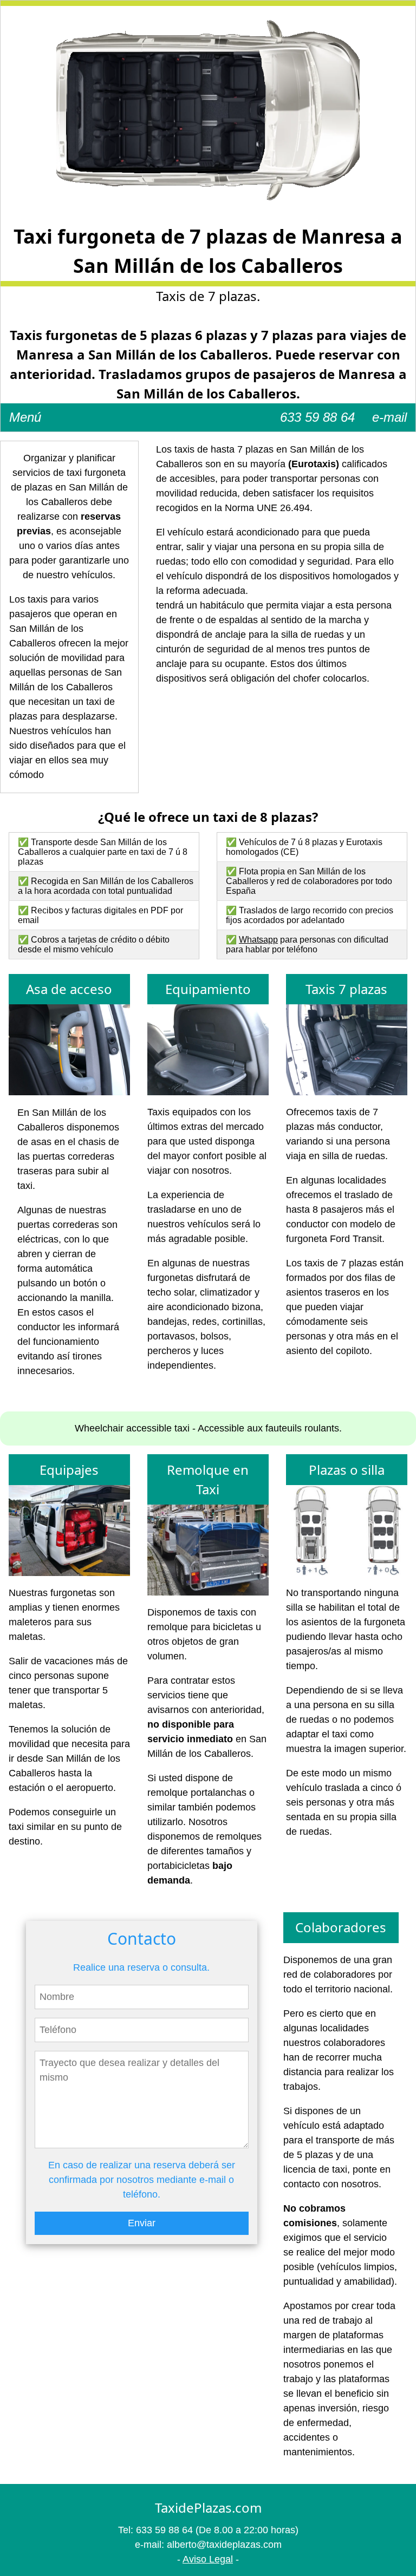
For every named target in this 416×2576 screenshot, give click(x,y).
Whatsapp (258, 940)
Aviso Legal (208, 2559)
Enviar (142, 2223)
